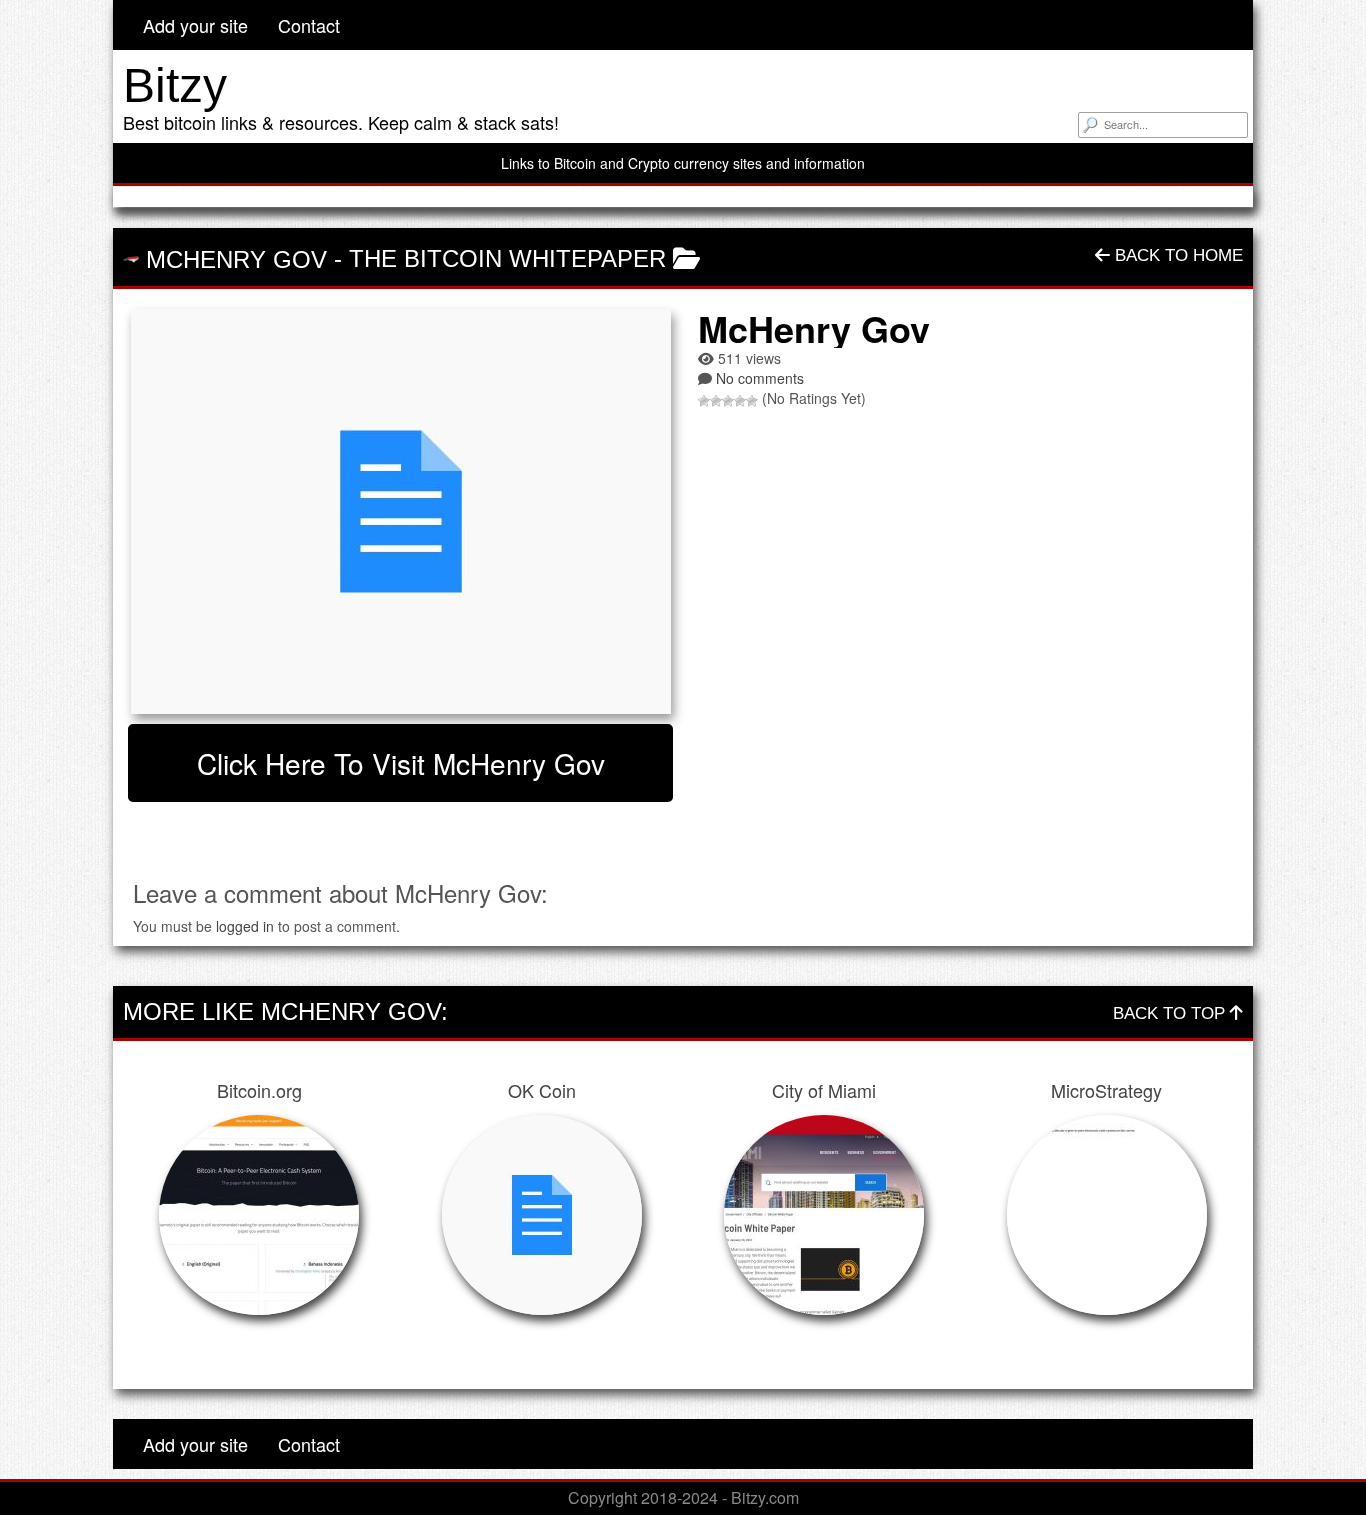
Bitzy (175, 85)
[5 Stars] (752, 401)
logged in (245, 926)
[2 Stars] (716, 401)
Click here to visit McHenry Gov (401, 763)
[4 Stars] (740, 401)
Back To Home (1176, 255)
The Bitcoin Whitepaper (507, 258)
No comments (760, 378)
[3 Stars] (728, 401)
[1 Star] (704, 401)
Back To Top (1171, 1013)
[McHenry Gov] (400, 511)
